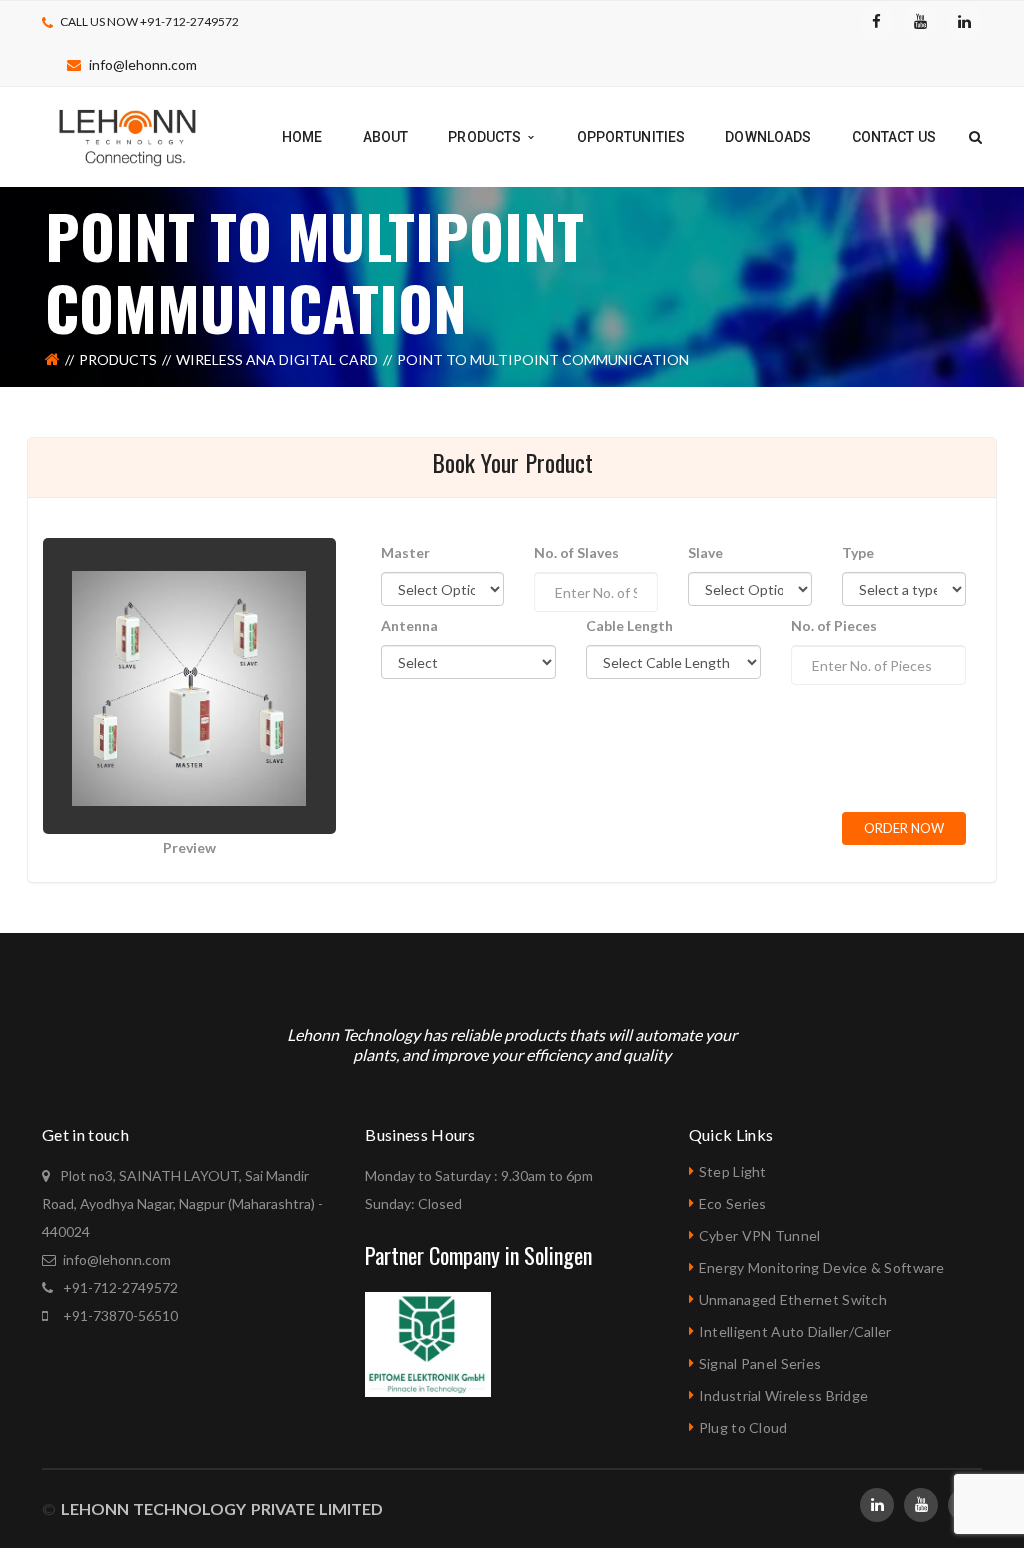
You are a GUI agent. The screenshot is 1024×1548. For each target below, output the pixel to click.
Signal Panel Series (760, 1363)
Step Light (733, 1171)
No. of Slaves (576, 552)
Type (858, 552)
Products (118, 359)
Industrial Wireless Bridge (783, 1395)
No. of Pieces (834, 625)
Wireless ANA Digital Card (277, 359)
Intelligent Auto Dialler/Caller (795, 1331)
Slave (705, 552)
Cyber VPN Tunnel (759, 1235)
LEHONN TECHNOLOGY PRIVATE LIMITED (219, 1508)
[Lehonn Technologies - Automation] (129, 135)
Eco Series (733, 1203)
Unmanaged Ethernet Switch (793, 1299)
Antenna (409, 625)
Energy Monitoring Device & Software (822, 1267)
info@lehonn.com (143, 64)
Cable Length (629, 625)
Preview (189, 847)
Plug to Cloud (743, 1427)
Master (405, 552)
